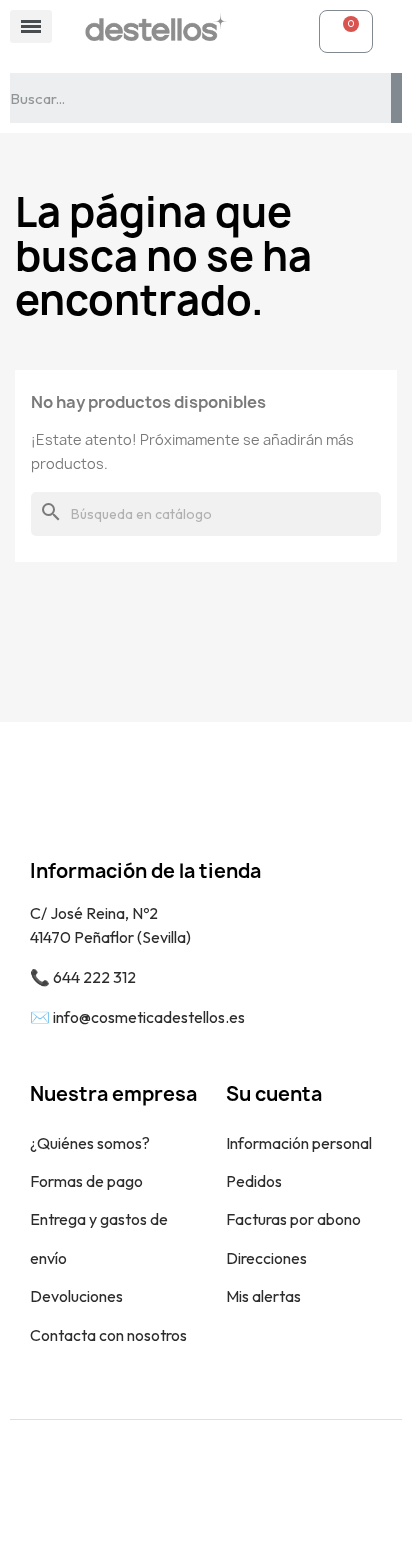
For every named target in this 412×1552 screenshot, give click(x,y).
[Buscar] (396, 98)
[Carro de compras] (346, 31)
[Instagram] (229, 1486)
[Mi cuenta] (283, 31)
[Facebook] (184, 1486)
